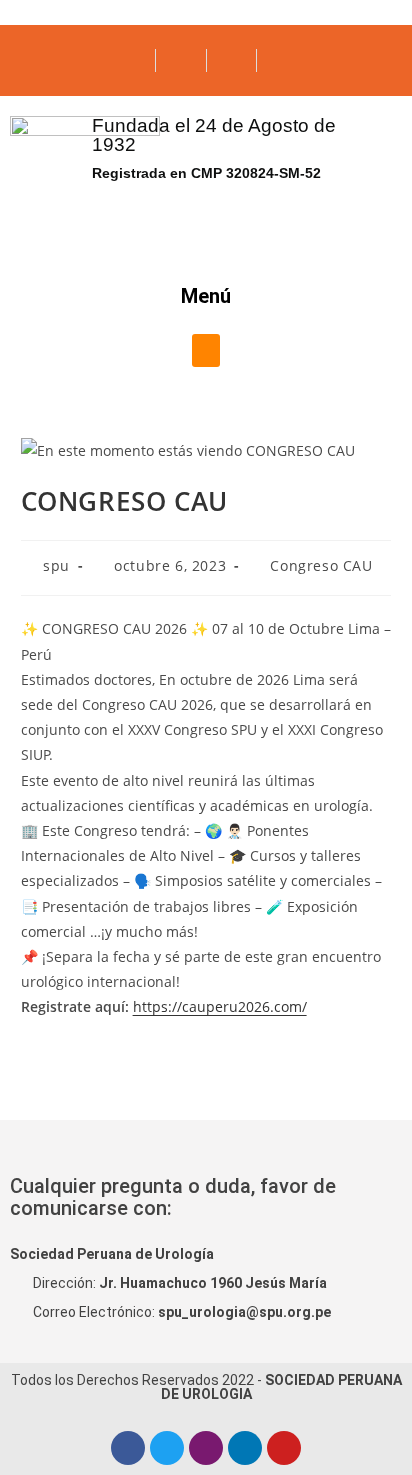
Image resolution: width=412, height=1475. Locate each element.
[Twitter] (167, 1448)
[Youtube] (284, 1448)
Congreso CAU (321, 565)
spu (56, 565)
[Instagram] (206, 1448)
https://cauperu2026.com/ (220, 1006)
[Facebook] (128, 1448)
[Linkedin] (245, 1448)
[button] (206, 350)
